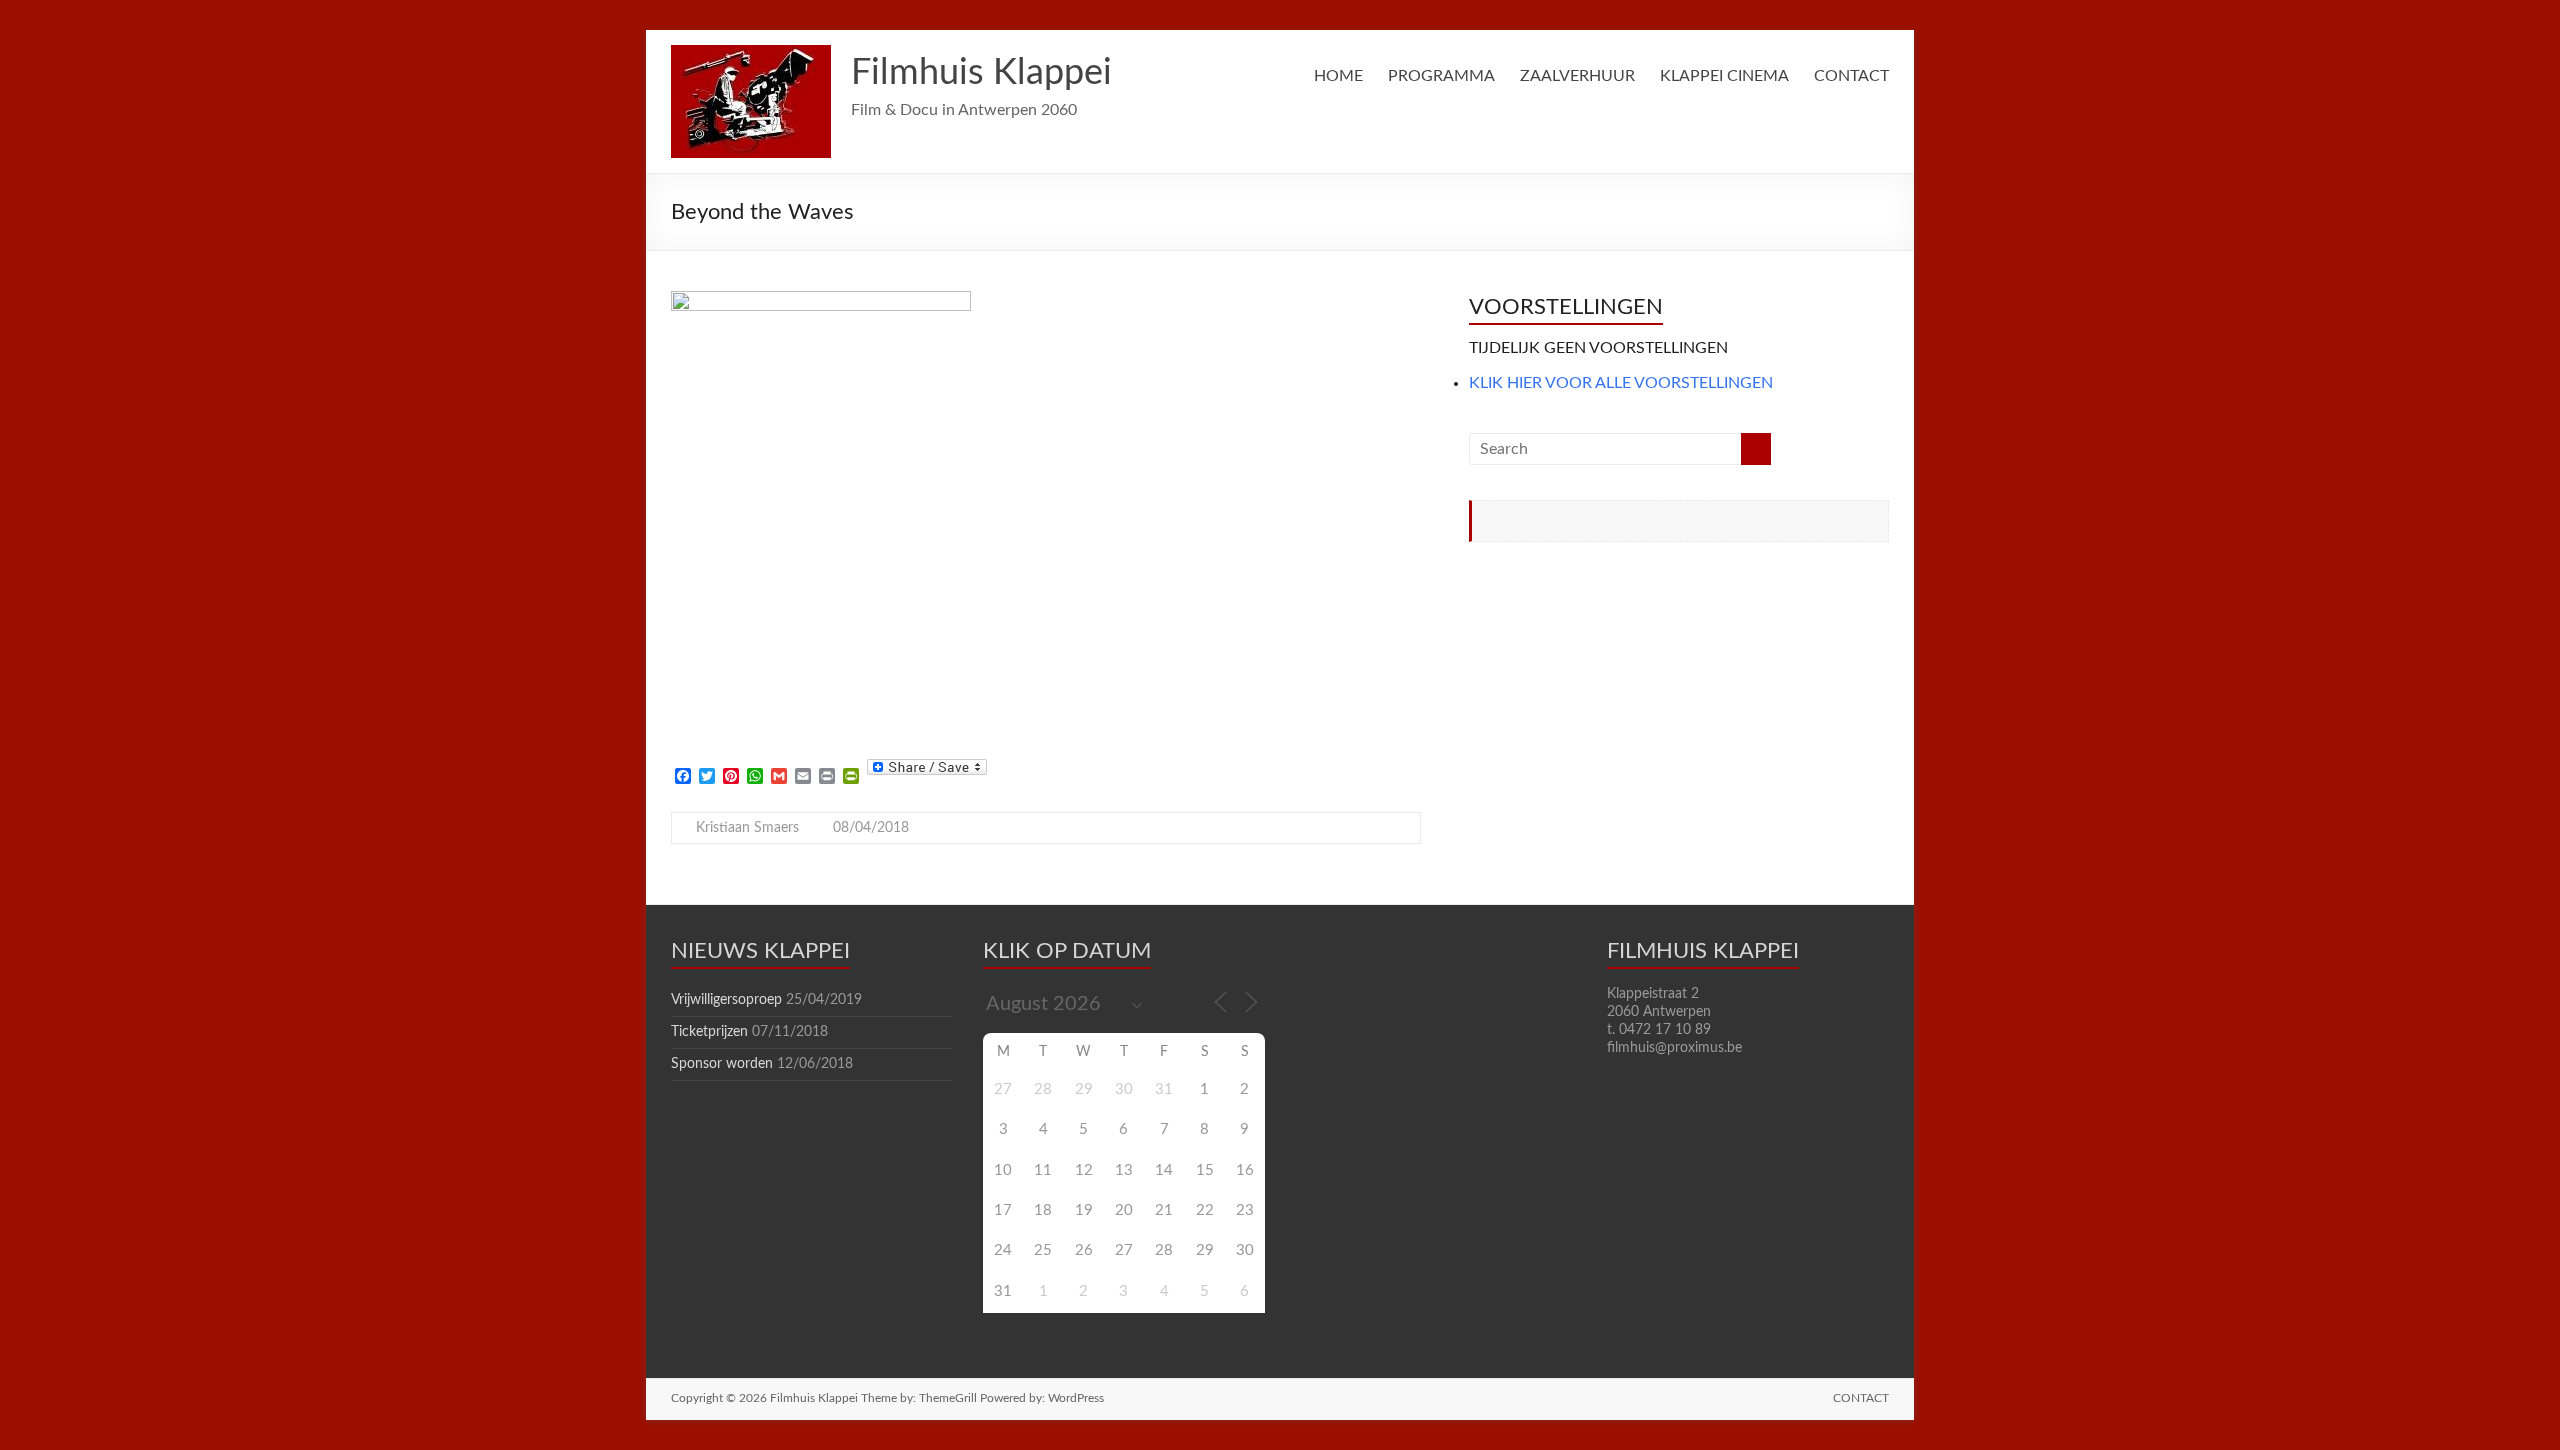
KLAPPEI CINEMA (1724, 76)
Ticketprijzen (709, 1032)
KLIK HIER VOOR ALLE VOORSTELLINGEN (1621, 383)
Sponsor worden (722, 1064)
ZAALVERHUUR (1577, 76)
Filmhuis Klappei (981, 73)
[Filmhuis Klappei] (751, 55)
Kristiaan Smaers (747, 828)
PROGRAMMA (1441, 76)
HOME (1338, 76)
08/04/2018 (871, 828)
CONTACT (1851, 76)
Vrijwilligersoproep (726, 1000)
